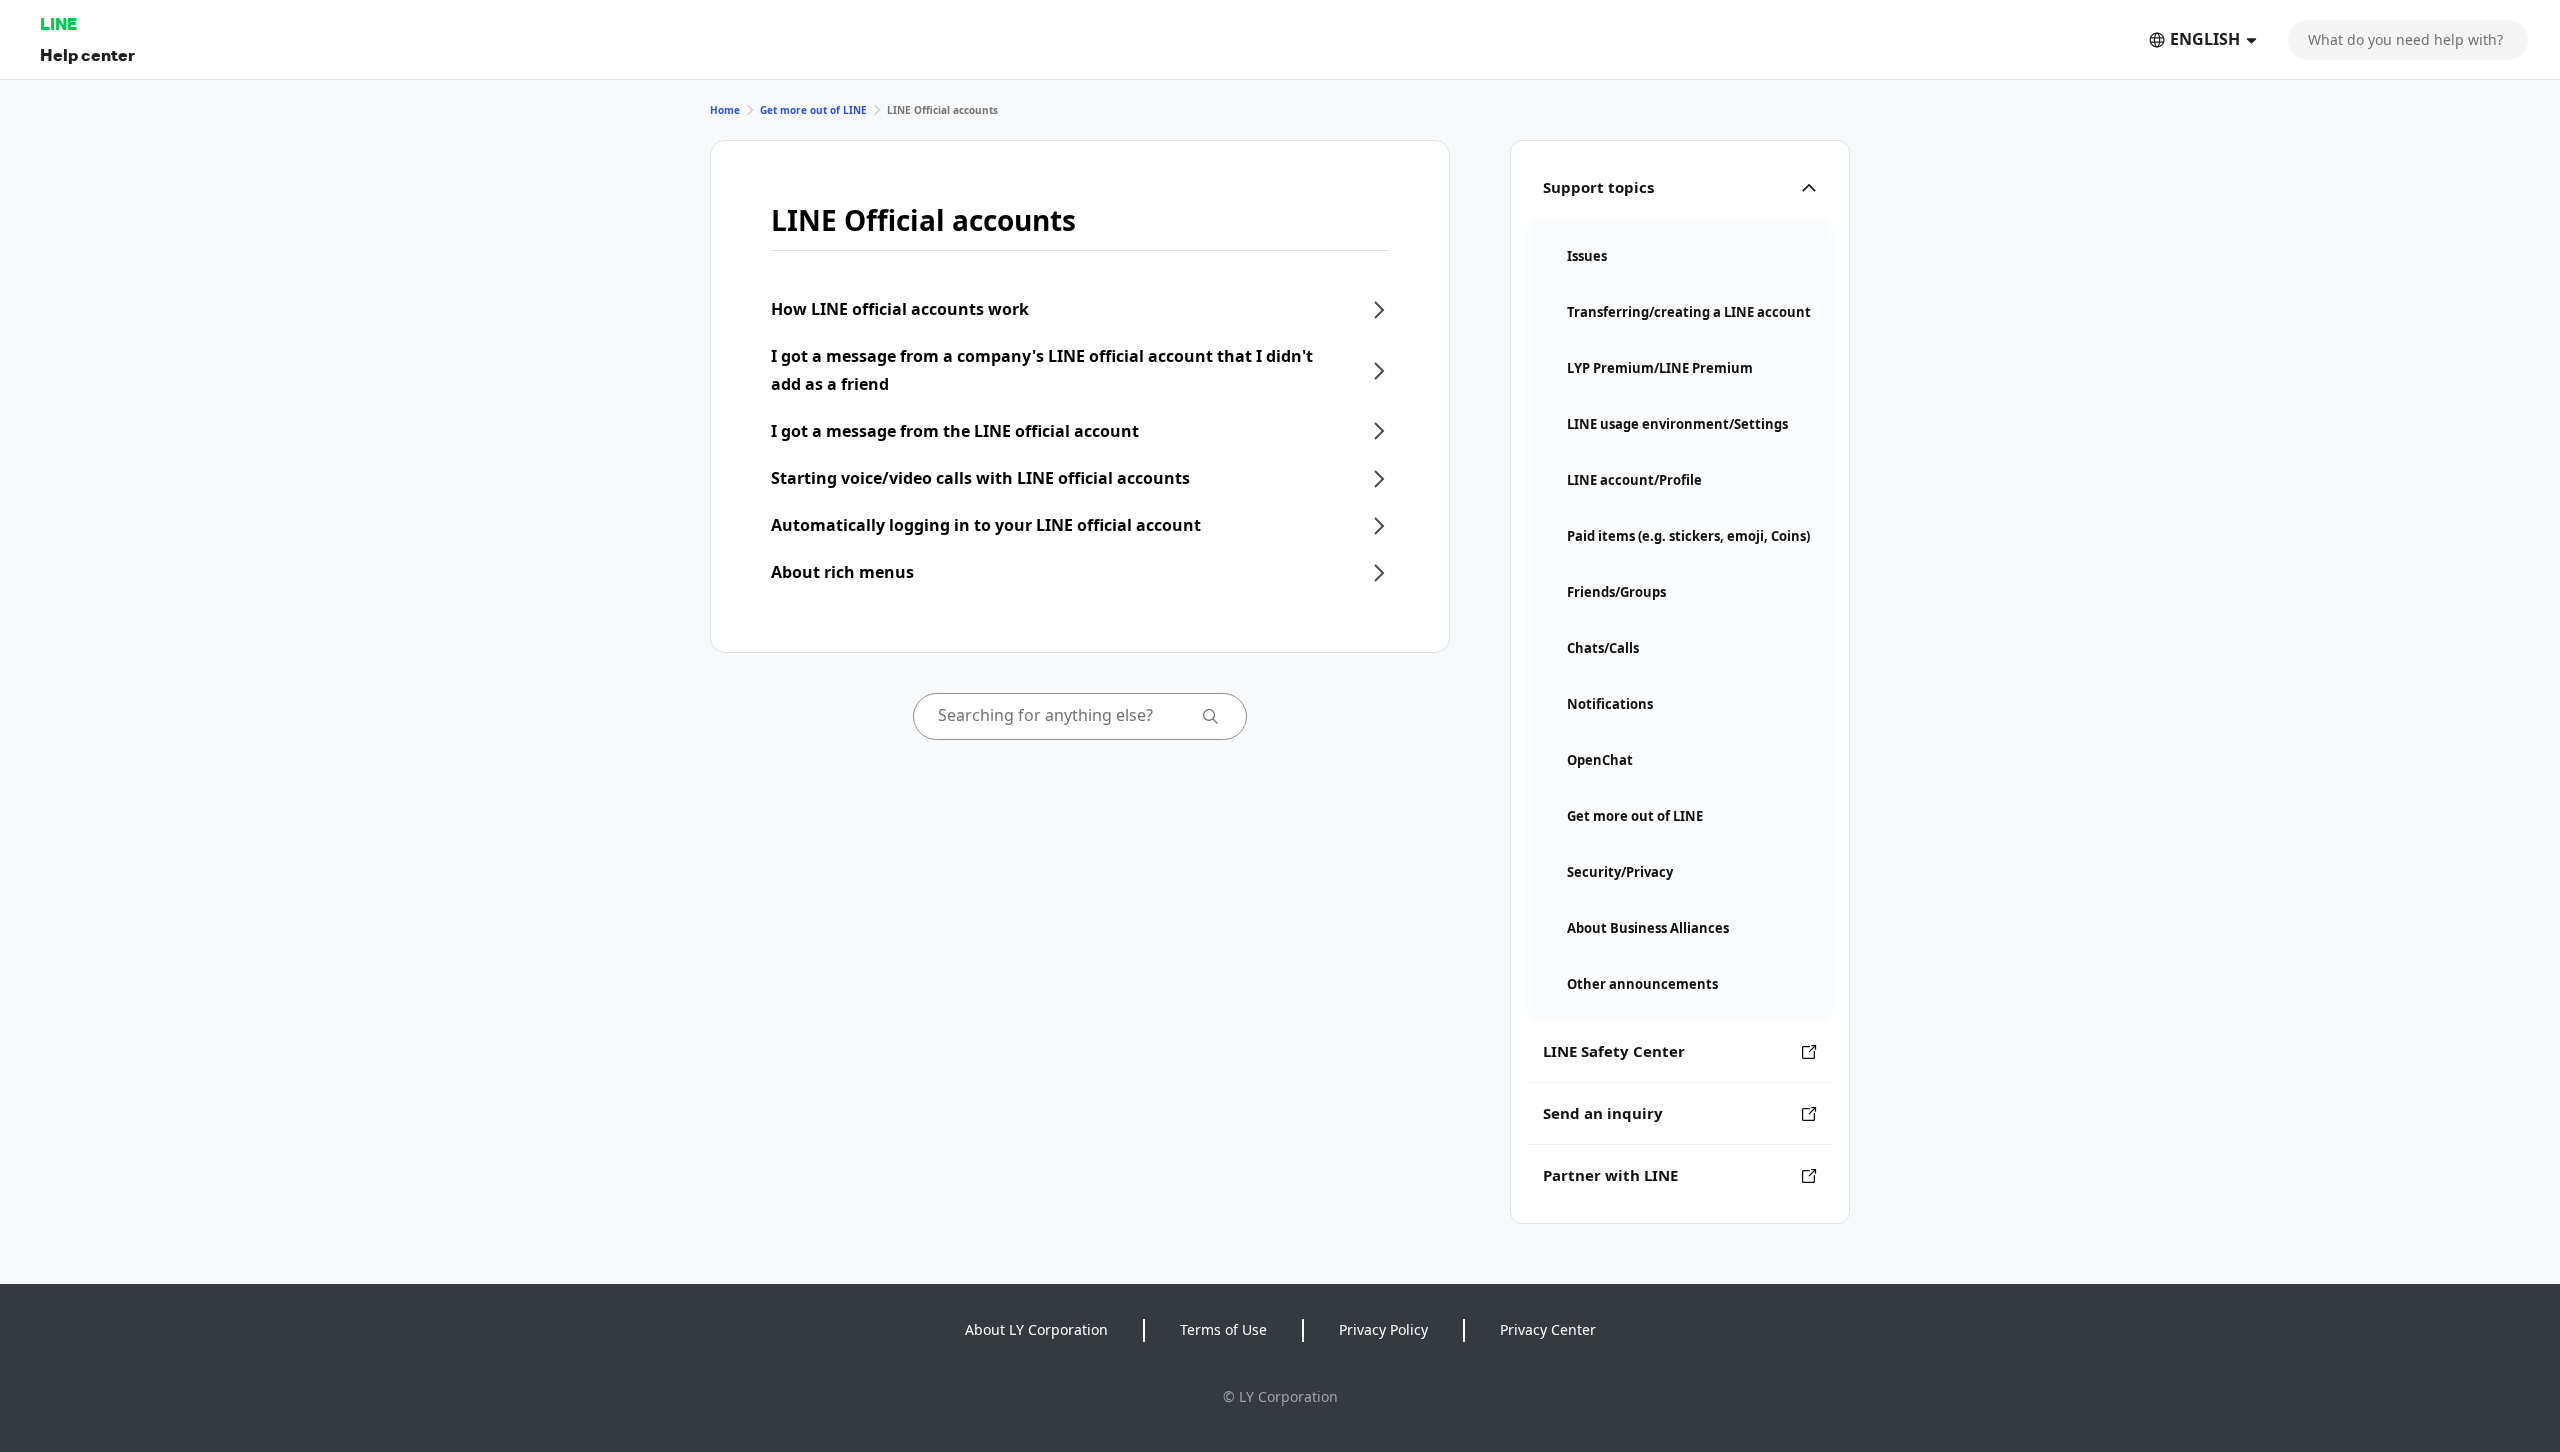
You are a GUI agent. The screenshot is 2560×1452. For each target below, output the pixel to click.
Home (725, 110)
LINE (58, 23)
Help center (87, 54)
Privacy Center (1548, 1329)
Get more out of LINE (813, 110)
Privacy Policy (1383, 1329)
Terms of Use (1223, 1329)
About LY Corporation (1036, 1329)
